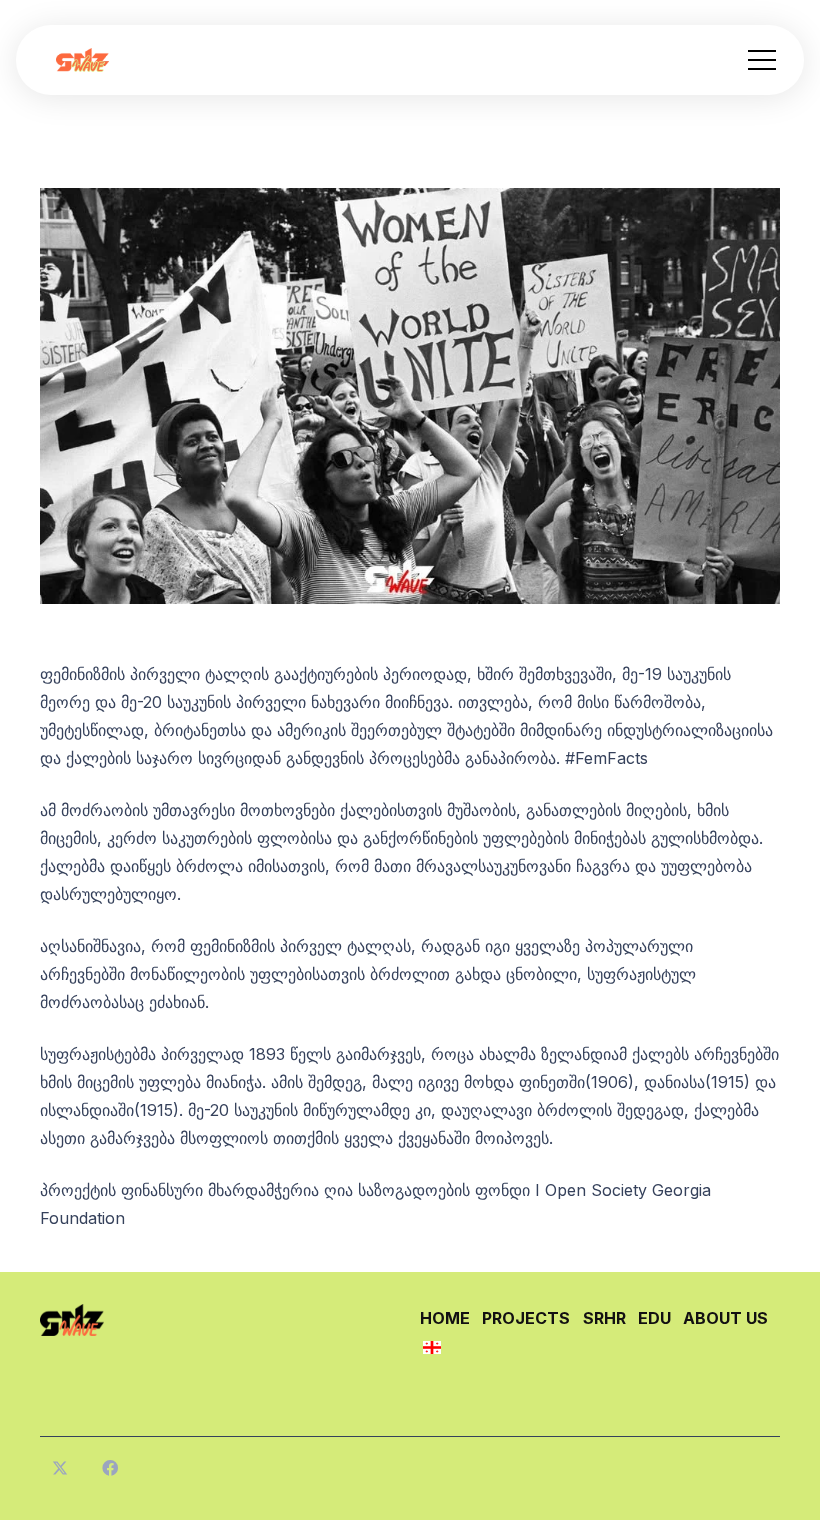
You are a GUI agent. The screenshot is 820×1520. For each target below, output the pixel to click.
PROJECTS (526, 1318)
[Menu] (762, 60)
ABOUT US (725, 1318)
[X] (60, 1468)
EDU (654, 1318)
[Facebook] (110, 1468)
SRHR (604, 1318)
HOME (445, 1318)
